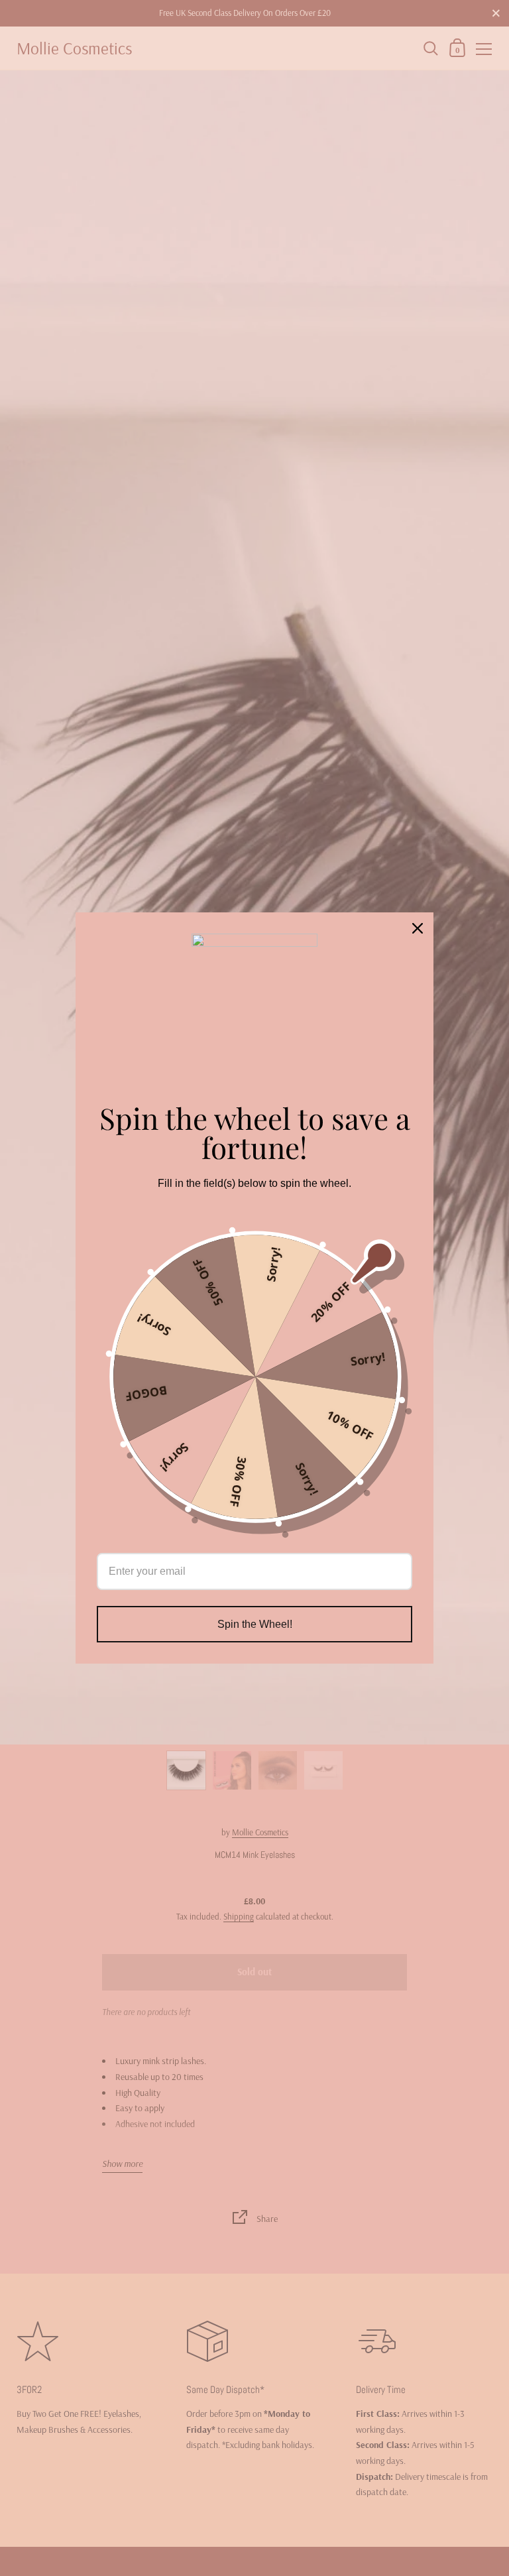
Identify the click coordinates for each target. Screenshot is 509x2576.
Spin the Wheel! (255, 1624)
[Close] (418, 928)
